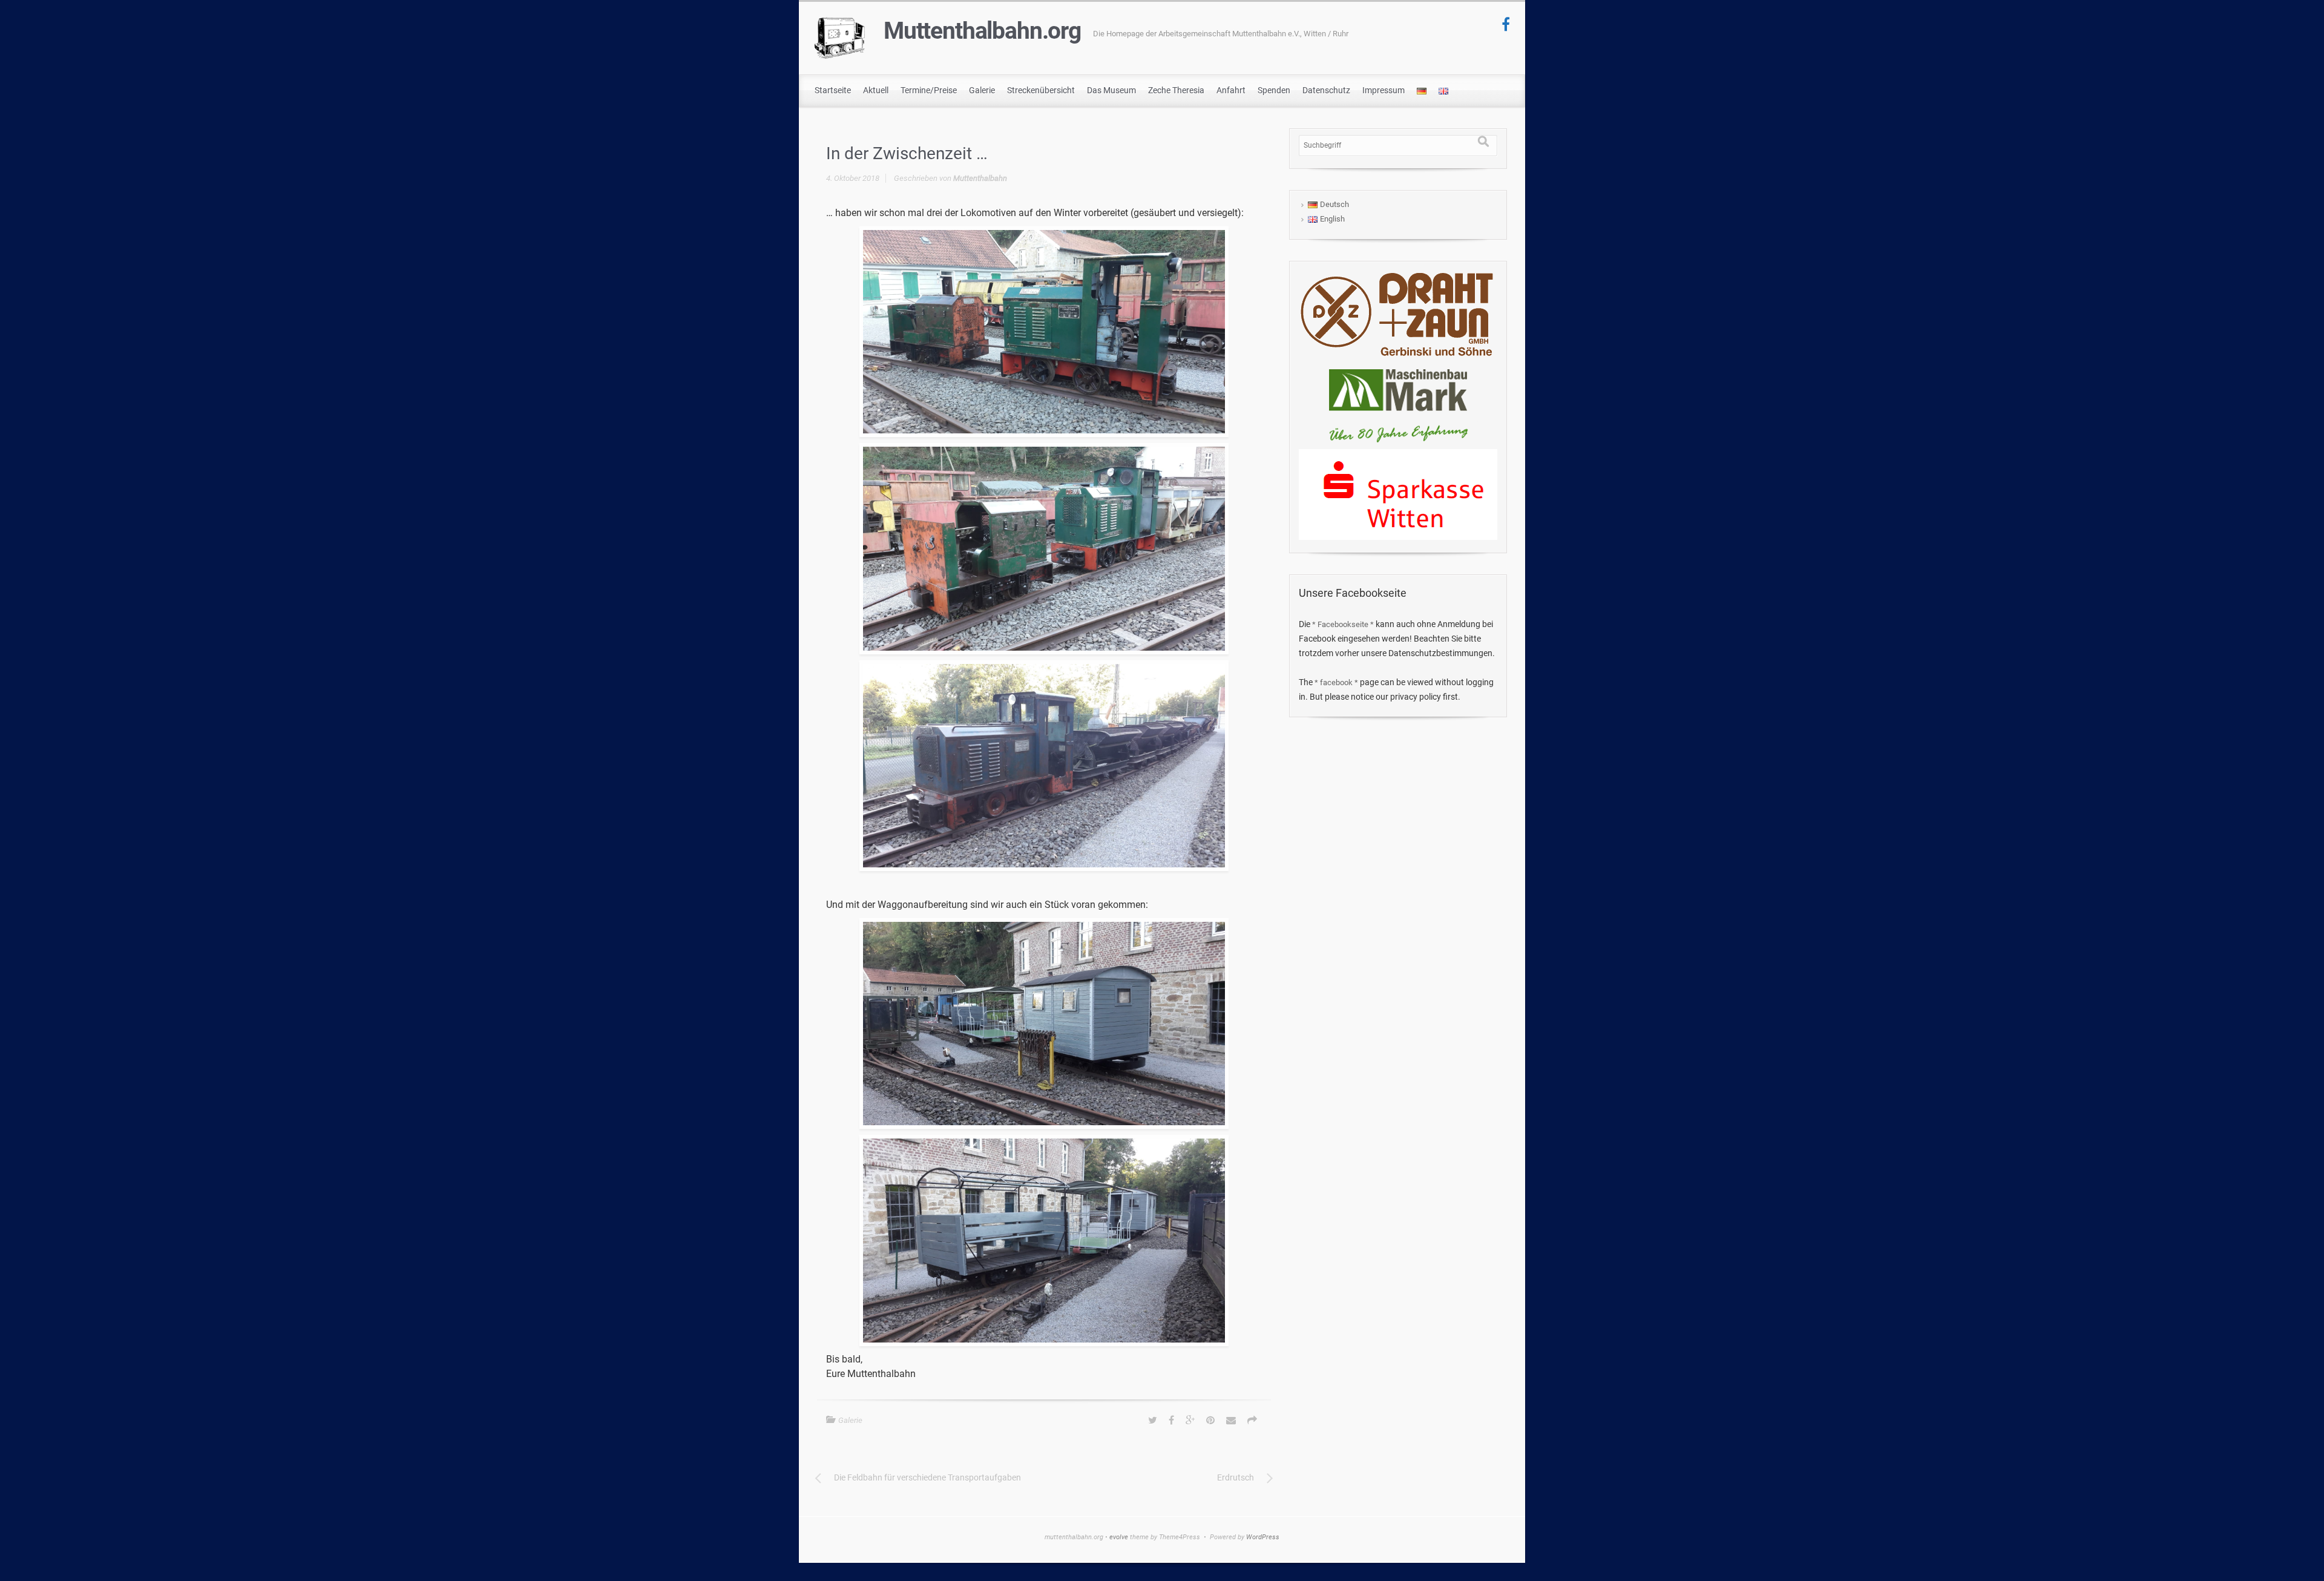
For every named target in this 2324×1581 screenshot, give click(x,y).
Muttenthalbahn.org (982, 31)
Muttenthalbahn (980, 178)
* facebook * (1336, 682)
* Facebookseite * (1343, 624)
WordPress (1263, 1537)
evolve (1119, 1537)
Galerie (850, 1420)
